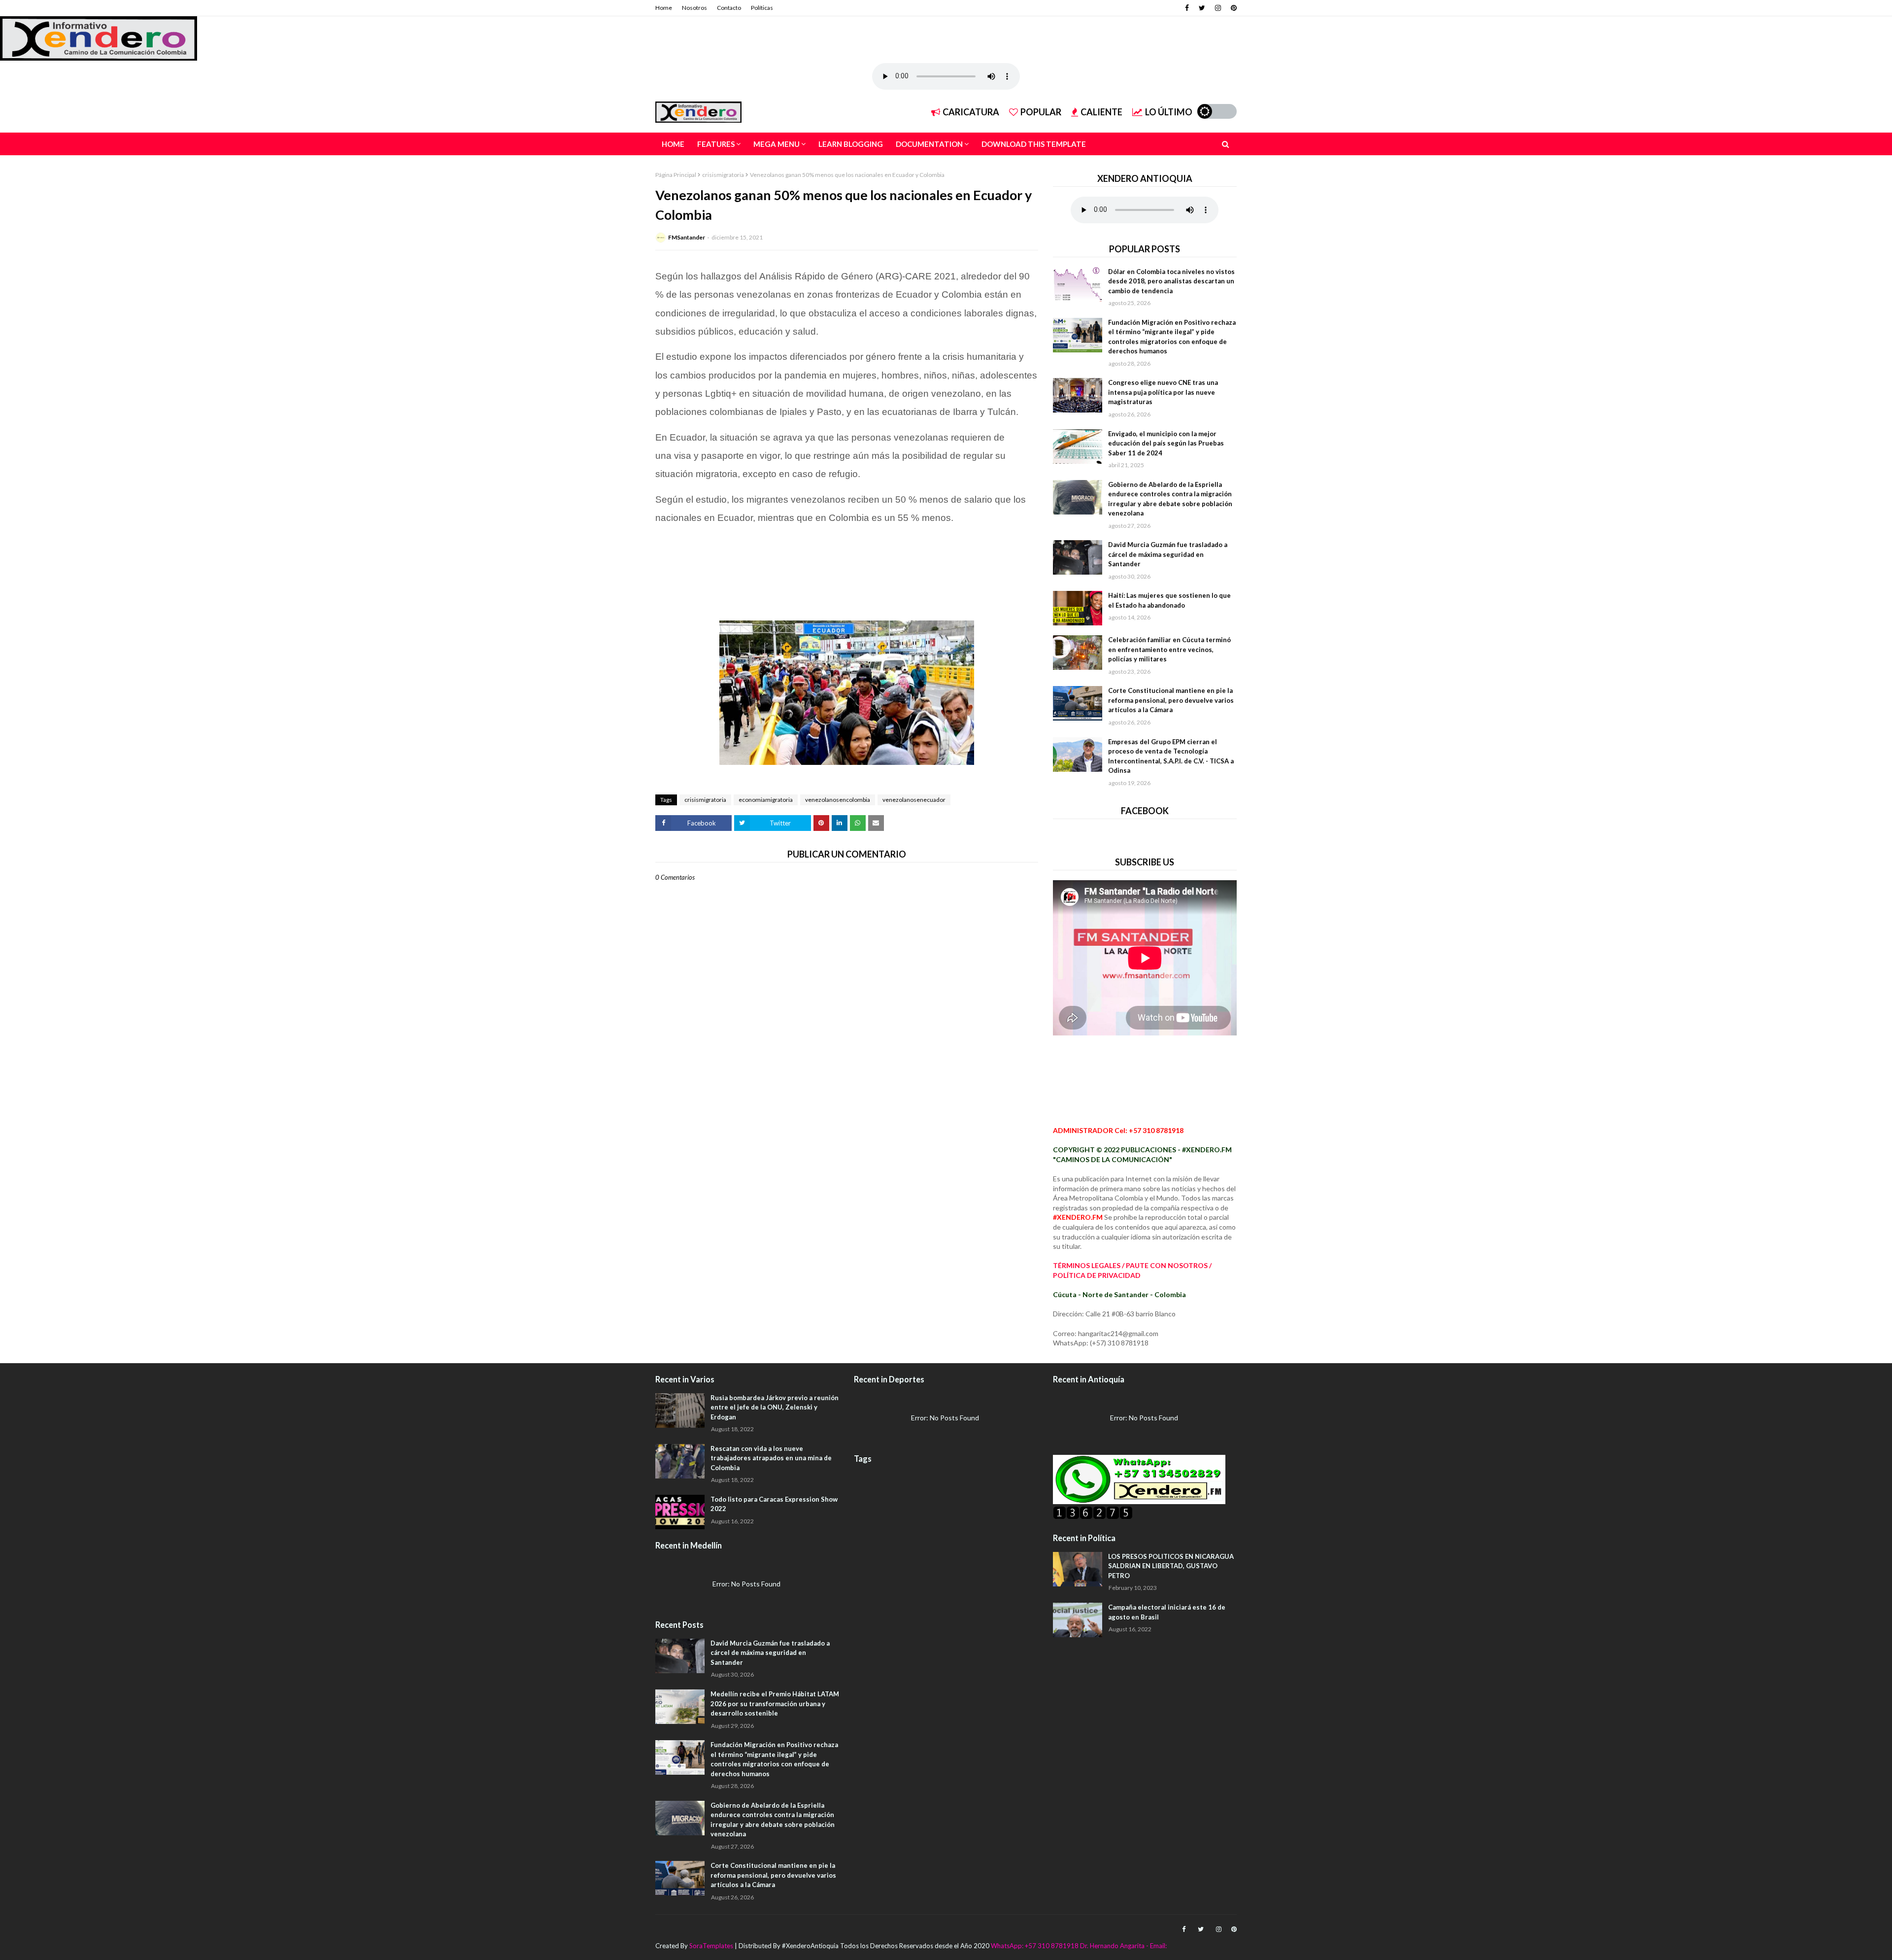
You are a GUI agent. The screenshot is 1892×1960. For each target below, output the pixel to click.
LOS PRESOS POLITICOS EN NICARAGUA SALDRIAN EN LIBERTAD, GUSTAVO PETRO (1171, 1566)
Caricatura (971, 112)
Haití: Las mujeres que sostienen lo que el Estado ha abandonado (1169, 600)
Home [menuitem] (673, 144)
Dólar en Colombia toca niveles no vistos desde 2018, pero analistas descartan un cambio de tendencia (1171, 281)
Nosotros (694, 8)
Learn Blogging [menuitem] (851, 144)
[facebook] (1187, 8)
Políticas (762, 8)
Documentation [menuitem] (929, 144)
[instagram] (1218, 8)
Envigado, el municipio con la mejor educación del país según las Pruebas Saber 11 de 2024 (1166, 443)
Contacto (729, 8)
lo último (1169, 112)
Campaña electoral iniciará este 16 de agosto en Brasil (1167, 1612)
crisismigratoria (723, 175)
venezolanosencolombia (838, 800)
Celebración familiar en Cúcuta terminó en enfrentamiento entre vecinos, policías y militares (1169, 649)
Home (664, 8)
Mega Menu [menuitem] (777, 144)
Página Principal (676, 175)
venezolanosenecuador (914, 800)
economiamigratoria (766, 800)
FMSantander (687, 237)
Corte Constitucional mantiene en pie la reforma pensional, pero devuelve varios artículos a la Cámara (1171, 700)
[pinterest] (1233, 8)
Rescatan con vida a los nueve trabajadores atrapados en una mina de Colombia (771, 1458)
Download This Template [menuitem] (1034, 144)
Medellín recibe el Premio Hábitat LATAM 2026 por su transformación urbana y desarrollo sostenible (775, 1703)
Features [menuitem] (716, 144)
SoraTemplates (711, 1946)
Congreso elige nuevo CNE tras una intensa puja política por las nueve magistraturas (1163, 392)
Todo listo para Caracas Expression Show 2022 (774, 1504)
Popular (1041, 112)
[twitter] (1202, 8)
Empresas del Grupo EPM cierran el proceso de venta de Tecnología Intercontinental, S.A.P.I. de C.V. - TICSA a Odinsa (1171, 756)
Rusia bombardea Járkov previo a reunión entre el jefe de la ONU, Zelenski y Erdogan (775, 1407)
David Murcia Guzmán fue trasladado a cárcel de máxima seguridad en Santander (1168, 554)
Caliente (1101, 112)
